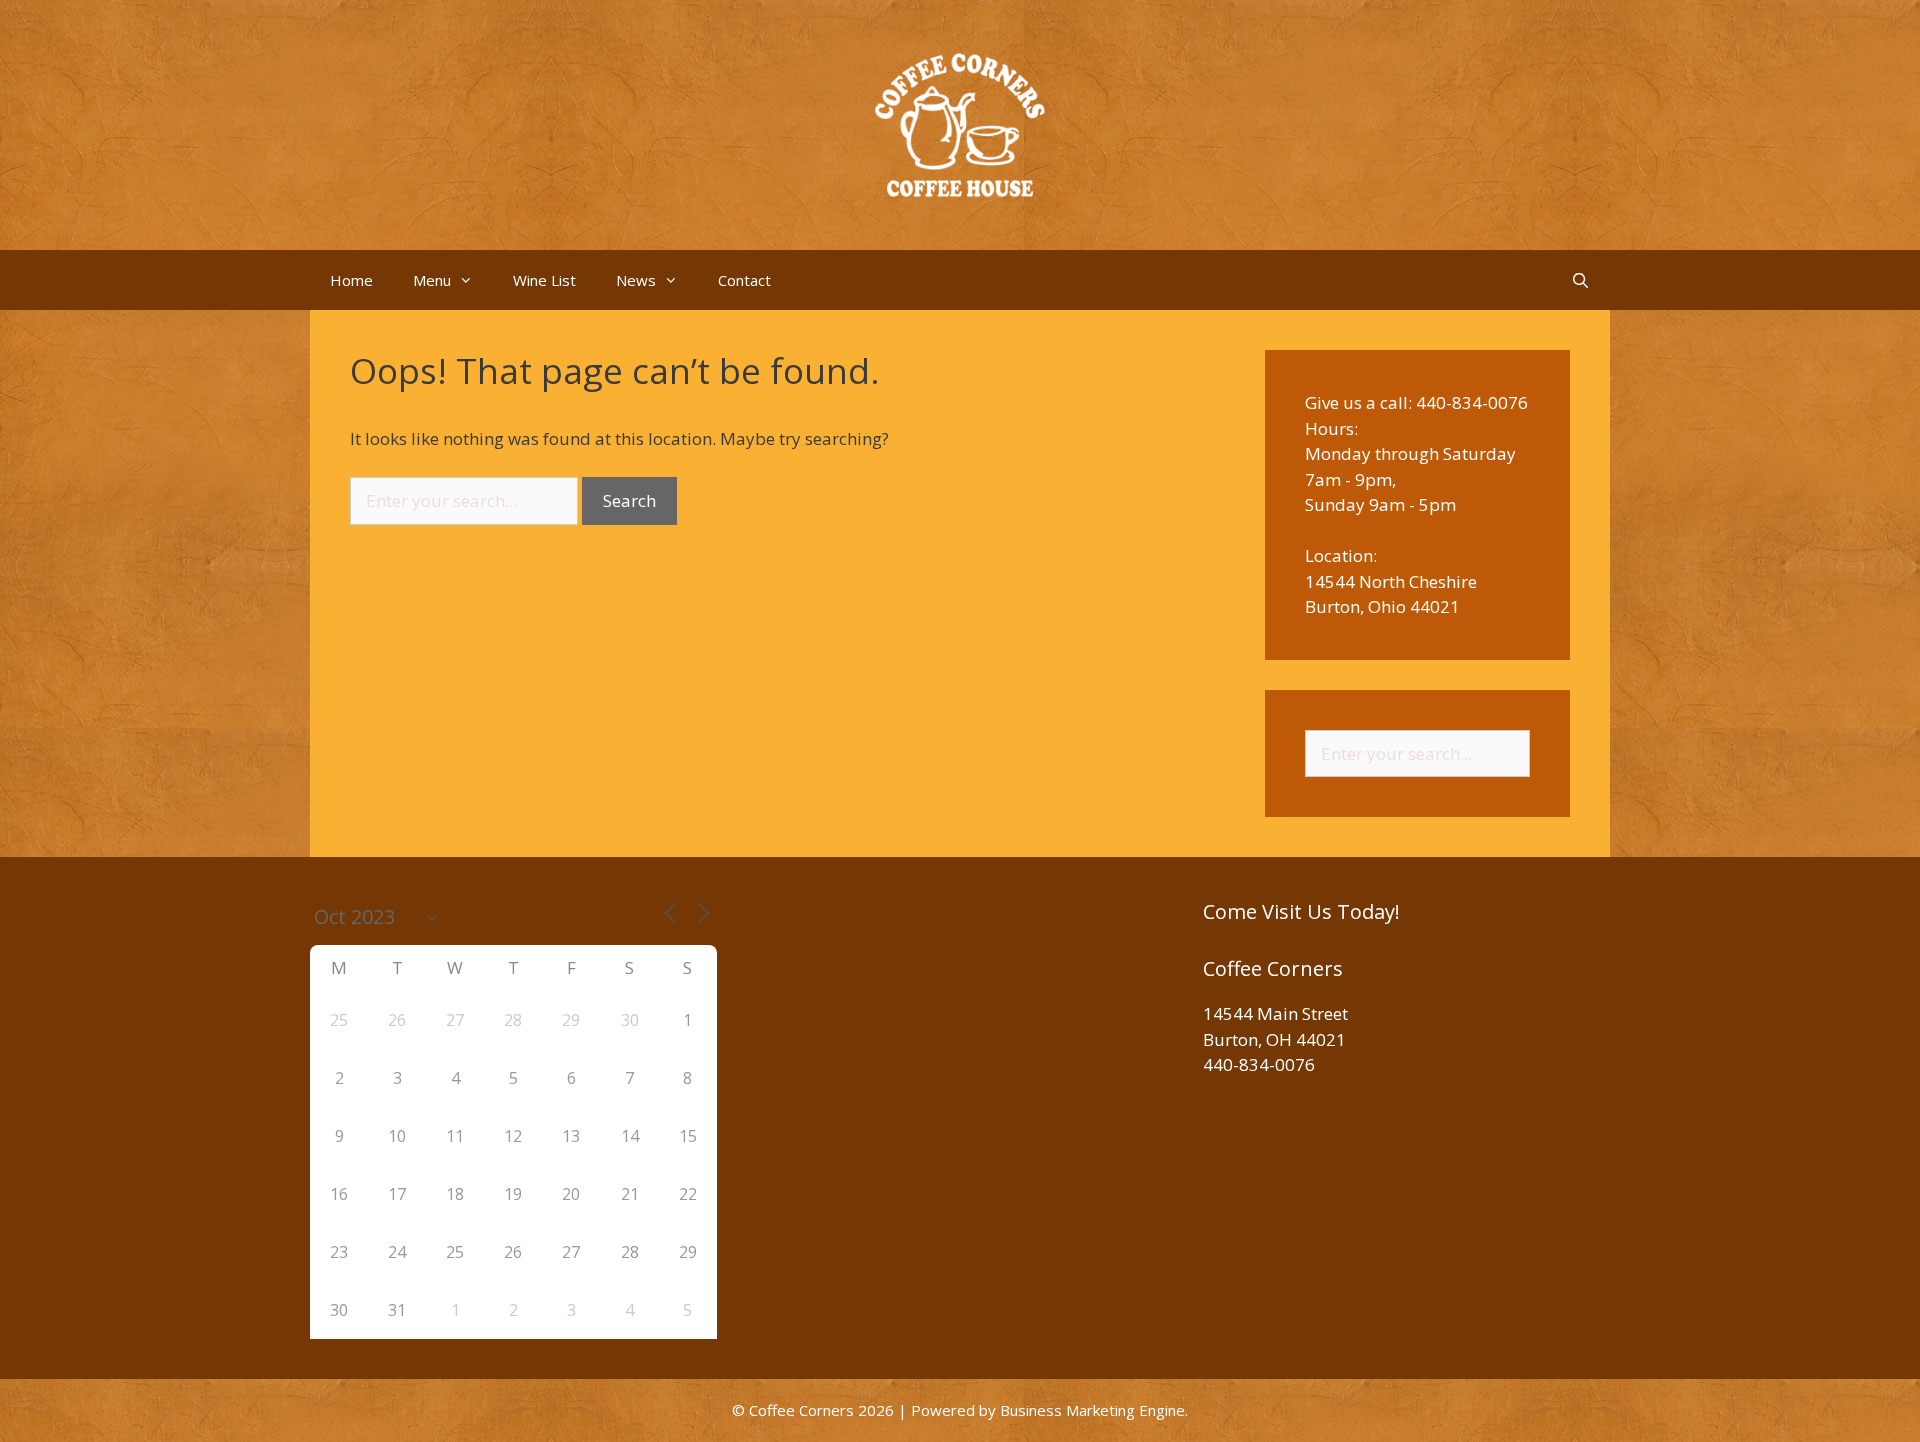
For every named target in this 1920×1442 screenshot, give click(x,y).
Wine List (544, 280)
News (636, 280)
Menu (432, 280)
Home (351, 280)
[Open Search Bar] (1580, 280)
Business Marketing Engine (1092, 1410)
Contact (744, 280)
